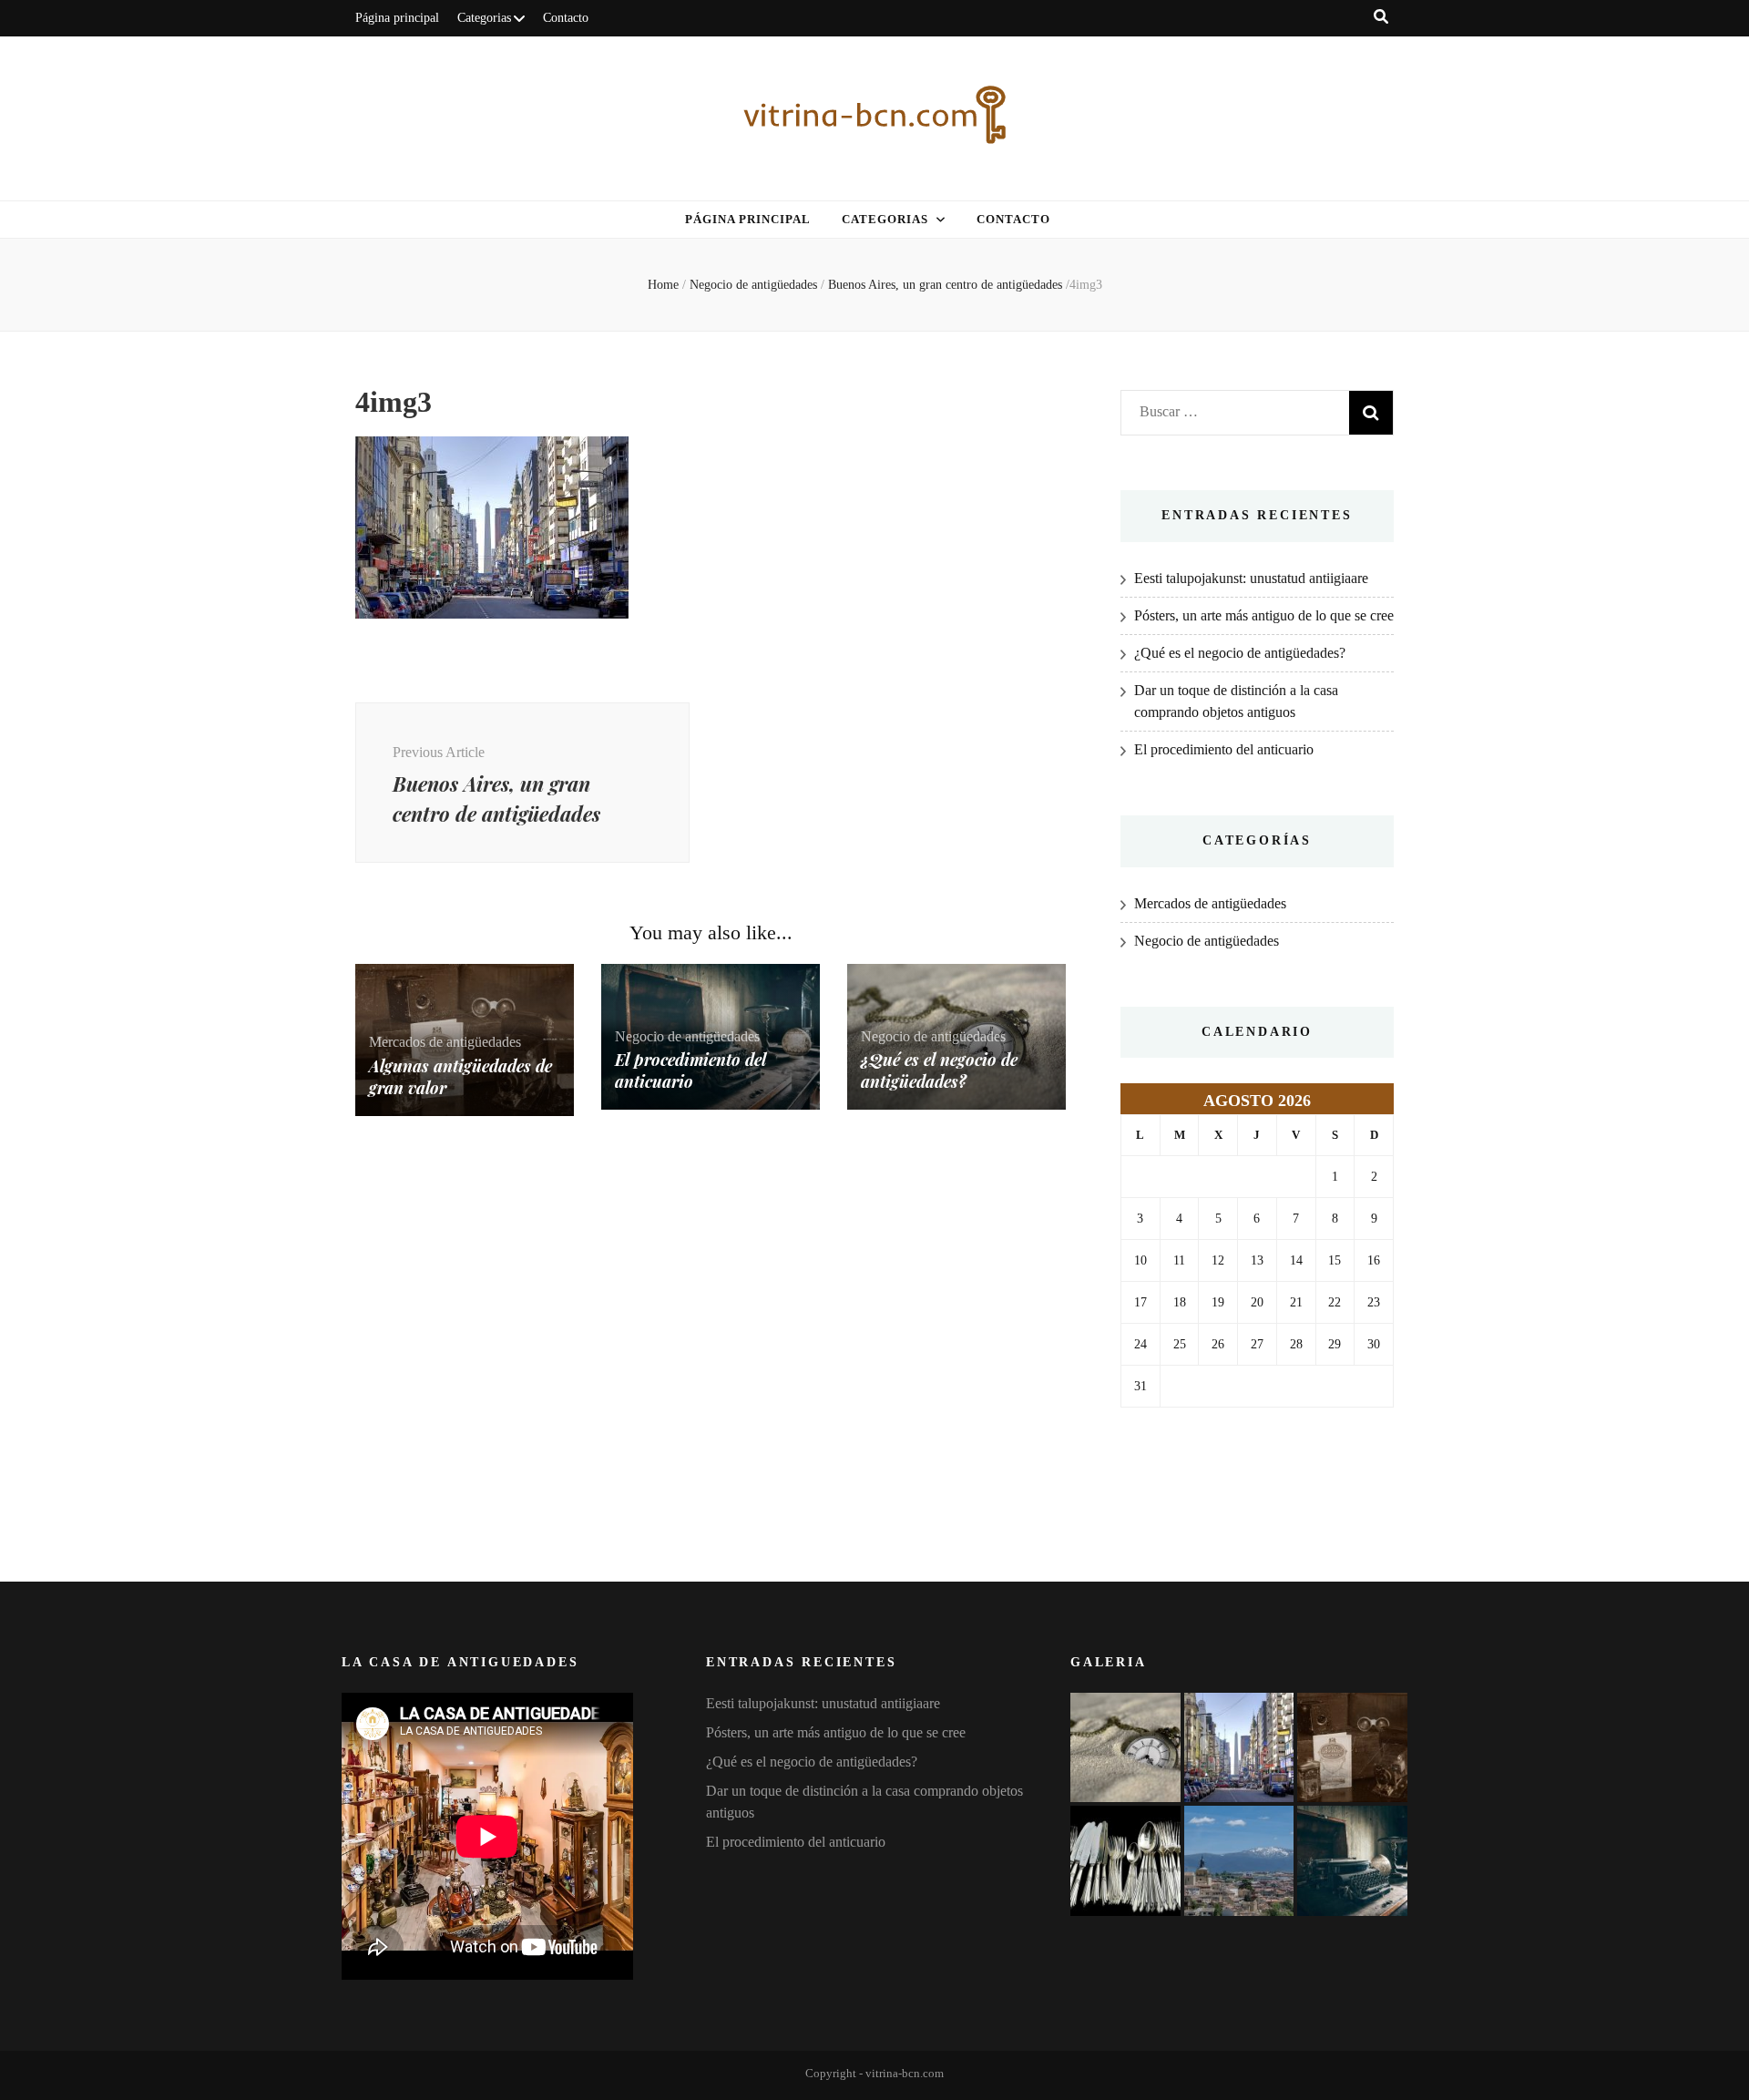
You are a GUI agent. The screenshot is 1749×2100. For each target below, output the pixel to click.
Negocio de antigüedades (753, 285)
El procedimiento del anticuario (690, 1070)
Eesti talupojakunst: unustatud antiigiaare (1251, 578)
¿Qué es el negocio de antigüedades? (939, 1070)
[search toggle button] (1381, 17)
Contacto (566, 18)
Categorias (484, 18)
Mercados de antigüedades (445, 1042)
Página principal (397, 18)
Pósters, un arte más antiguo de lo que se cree (1264, 615)
